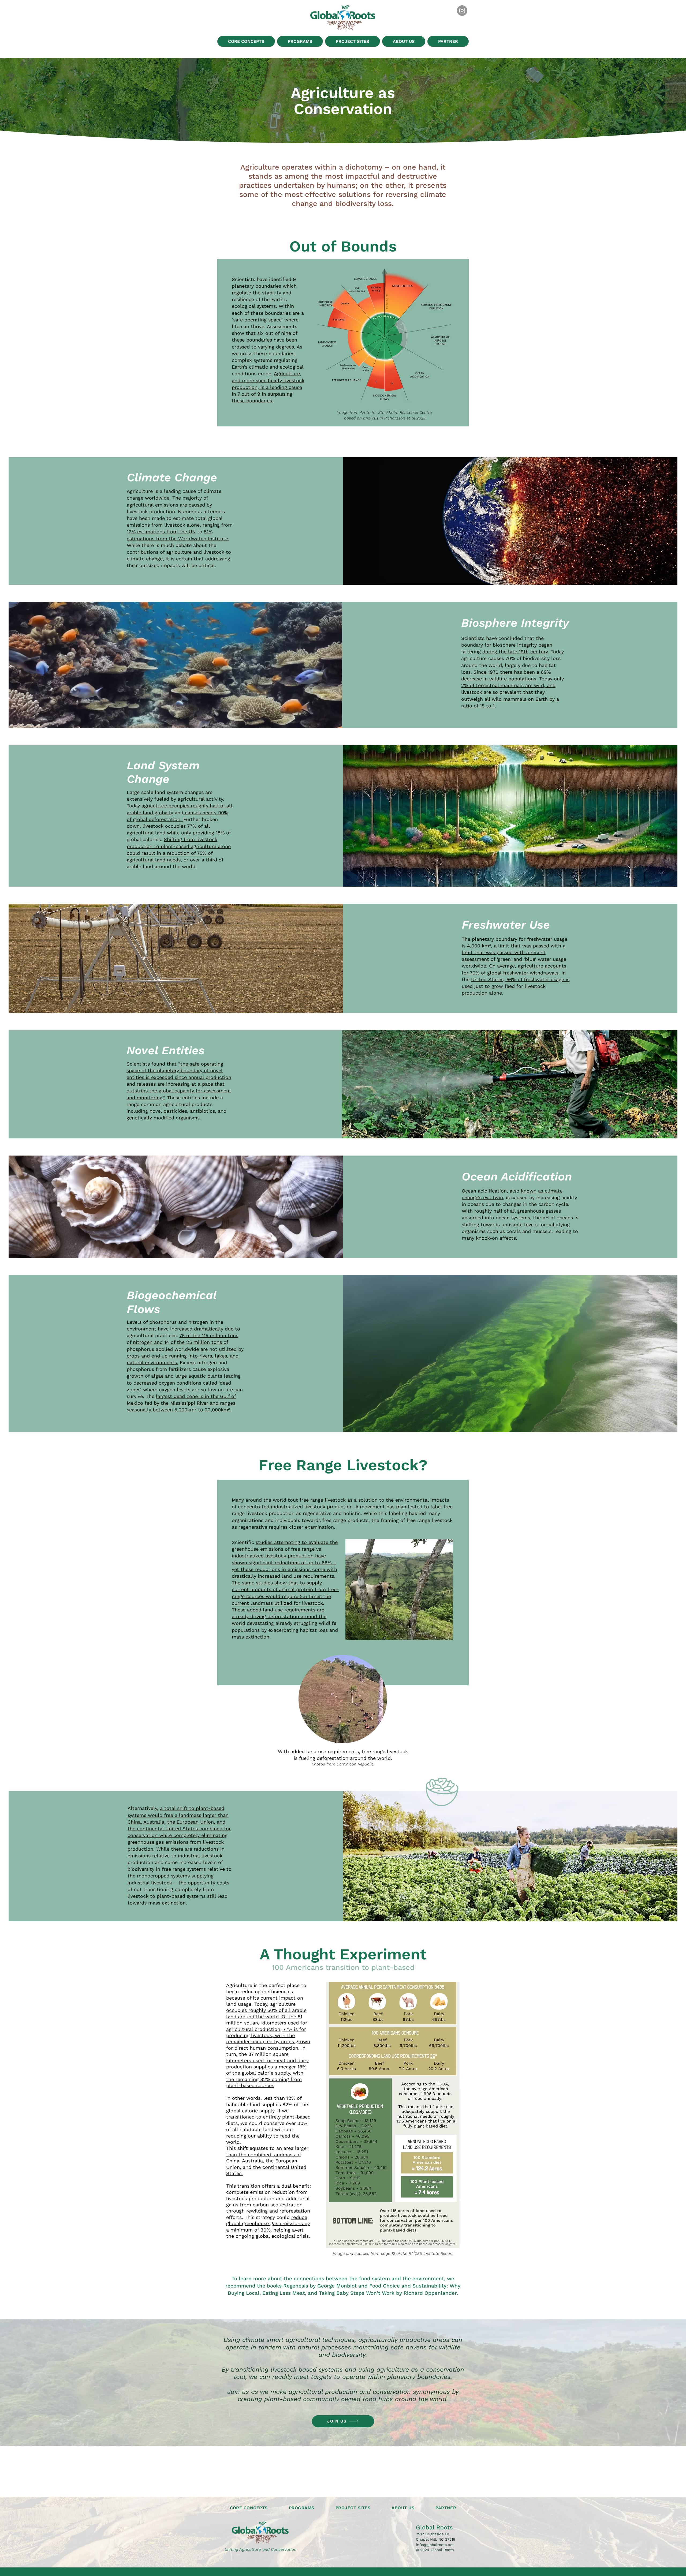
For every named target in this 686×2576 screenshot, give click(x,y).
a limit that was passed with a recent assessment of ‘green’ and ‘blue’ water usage (514, 952)
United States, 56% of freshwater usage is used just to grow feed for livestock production (516, 986)
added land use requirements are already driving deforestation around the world (279, 1616)
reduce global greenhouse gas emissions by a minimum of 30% (268, 2223)
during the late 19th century (515, 652)
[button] (246, 41)
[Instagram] (462, 11)
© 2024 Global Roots (435, 2550)
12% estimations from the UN (161, 532)
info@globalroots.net (435, 2545)
